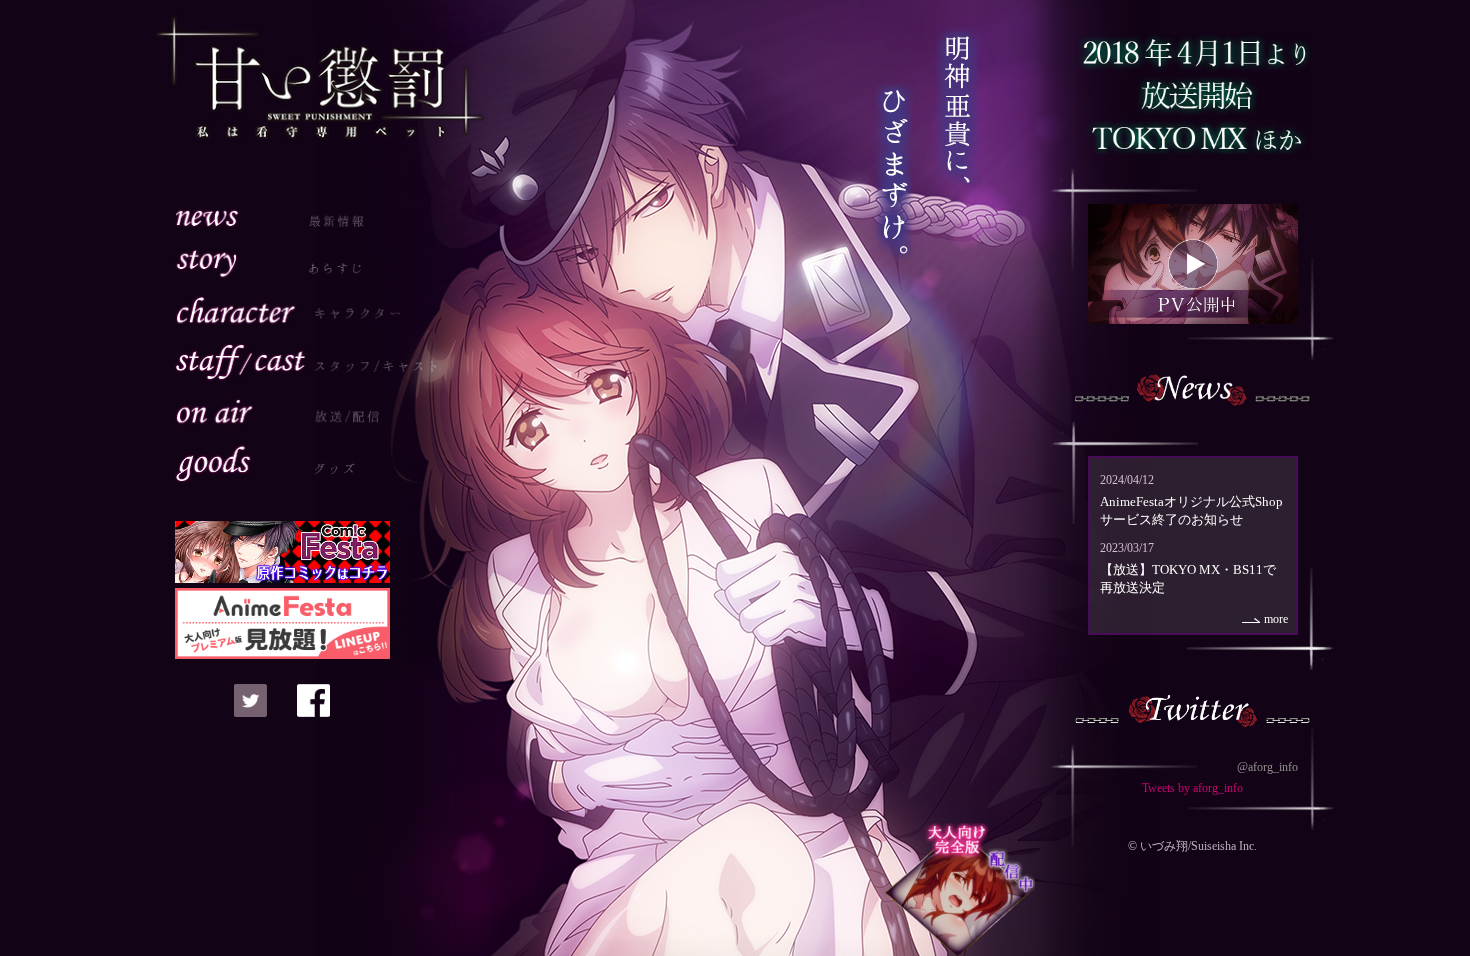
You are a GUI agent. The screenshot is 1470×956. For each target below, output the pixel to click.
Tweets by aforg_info (1192, 788)
